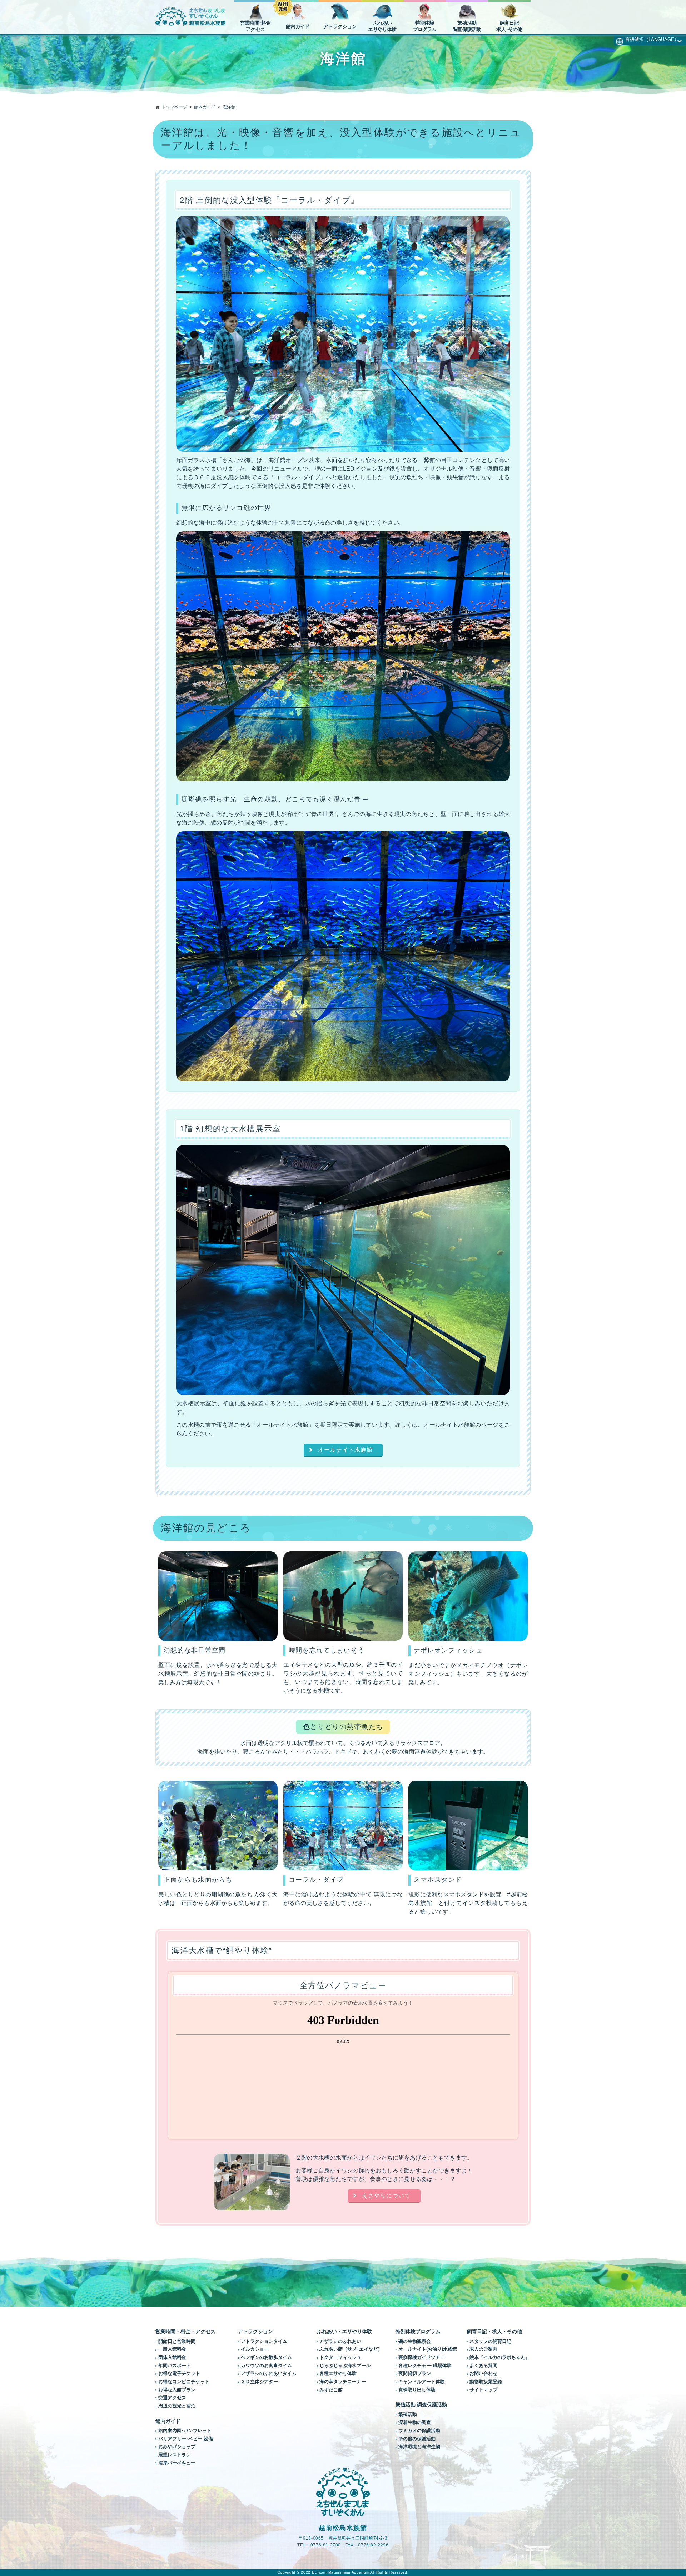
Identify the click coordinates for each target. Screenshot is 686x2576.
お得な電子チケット (179, 2374)
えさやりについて (386, 2195)
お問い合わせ (483, 2374)
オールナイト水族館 (345, 1450)
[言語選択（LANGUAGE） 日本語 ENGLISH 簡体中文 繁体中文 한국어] (650, 39)
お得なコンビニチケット (184, 2382)
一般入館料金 (172, 2349)
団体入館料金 (172, 2357)
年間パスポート (175, 2366)
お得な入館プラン (177, 2390)
